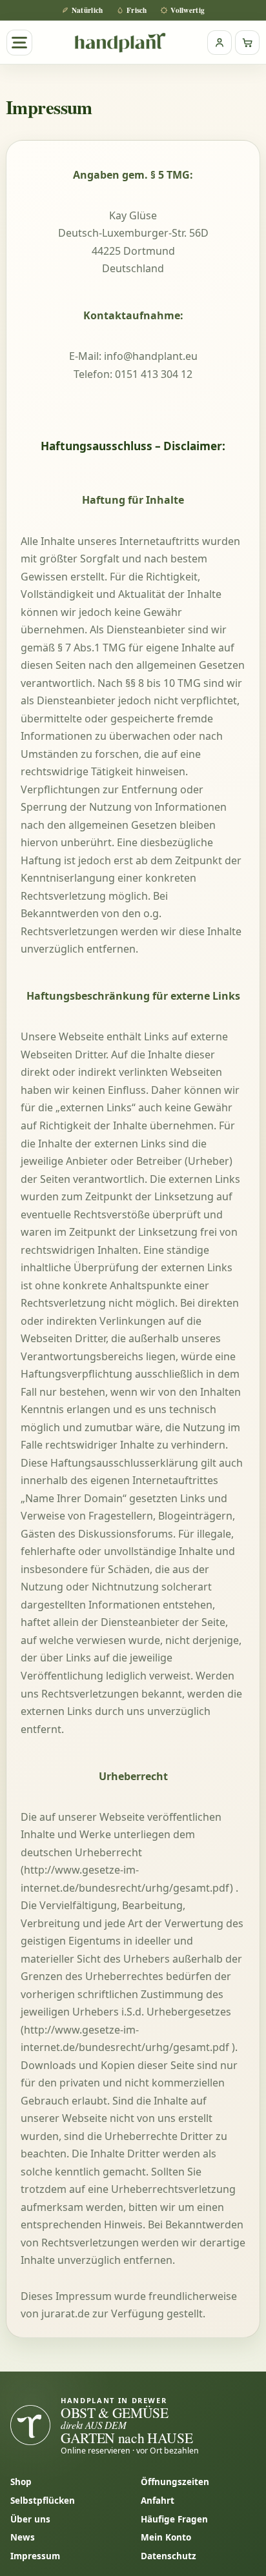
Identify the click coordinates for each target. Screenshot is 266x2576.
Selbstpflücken (43, 2501)
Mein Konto (166, 2537)
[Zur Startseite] (120, 42)
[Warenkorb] (247, 43)
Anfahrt (158, 2501)
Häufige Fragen (174, 2519)
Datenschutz (169, 2556)
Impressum (35, 2556)
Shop (21, 2482)
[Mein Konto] (220, 43)
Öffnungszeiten (175, 2482)
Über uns (30, 2519)
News (23, 2537)
